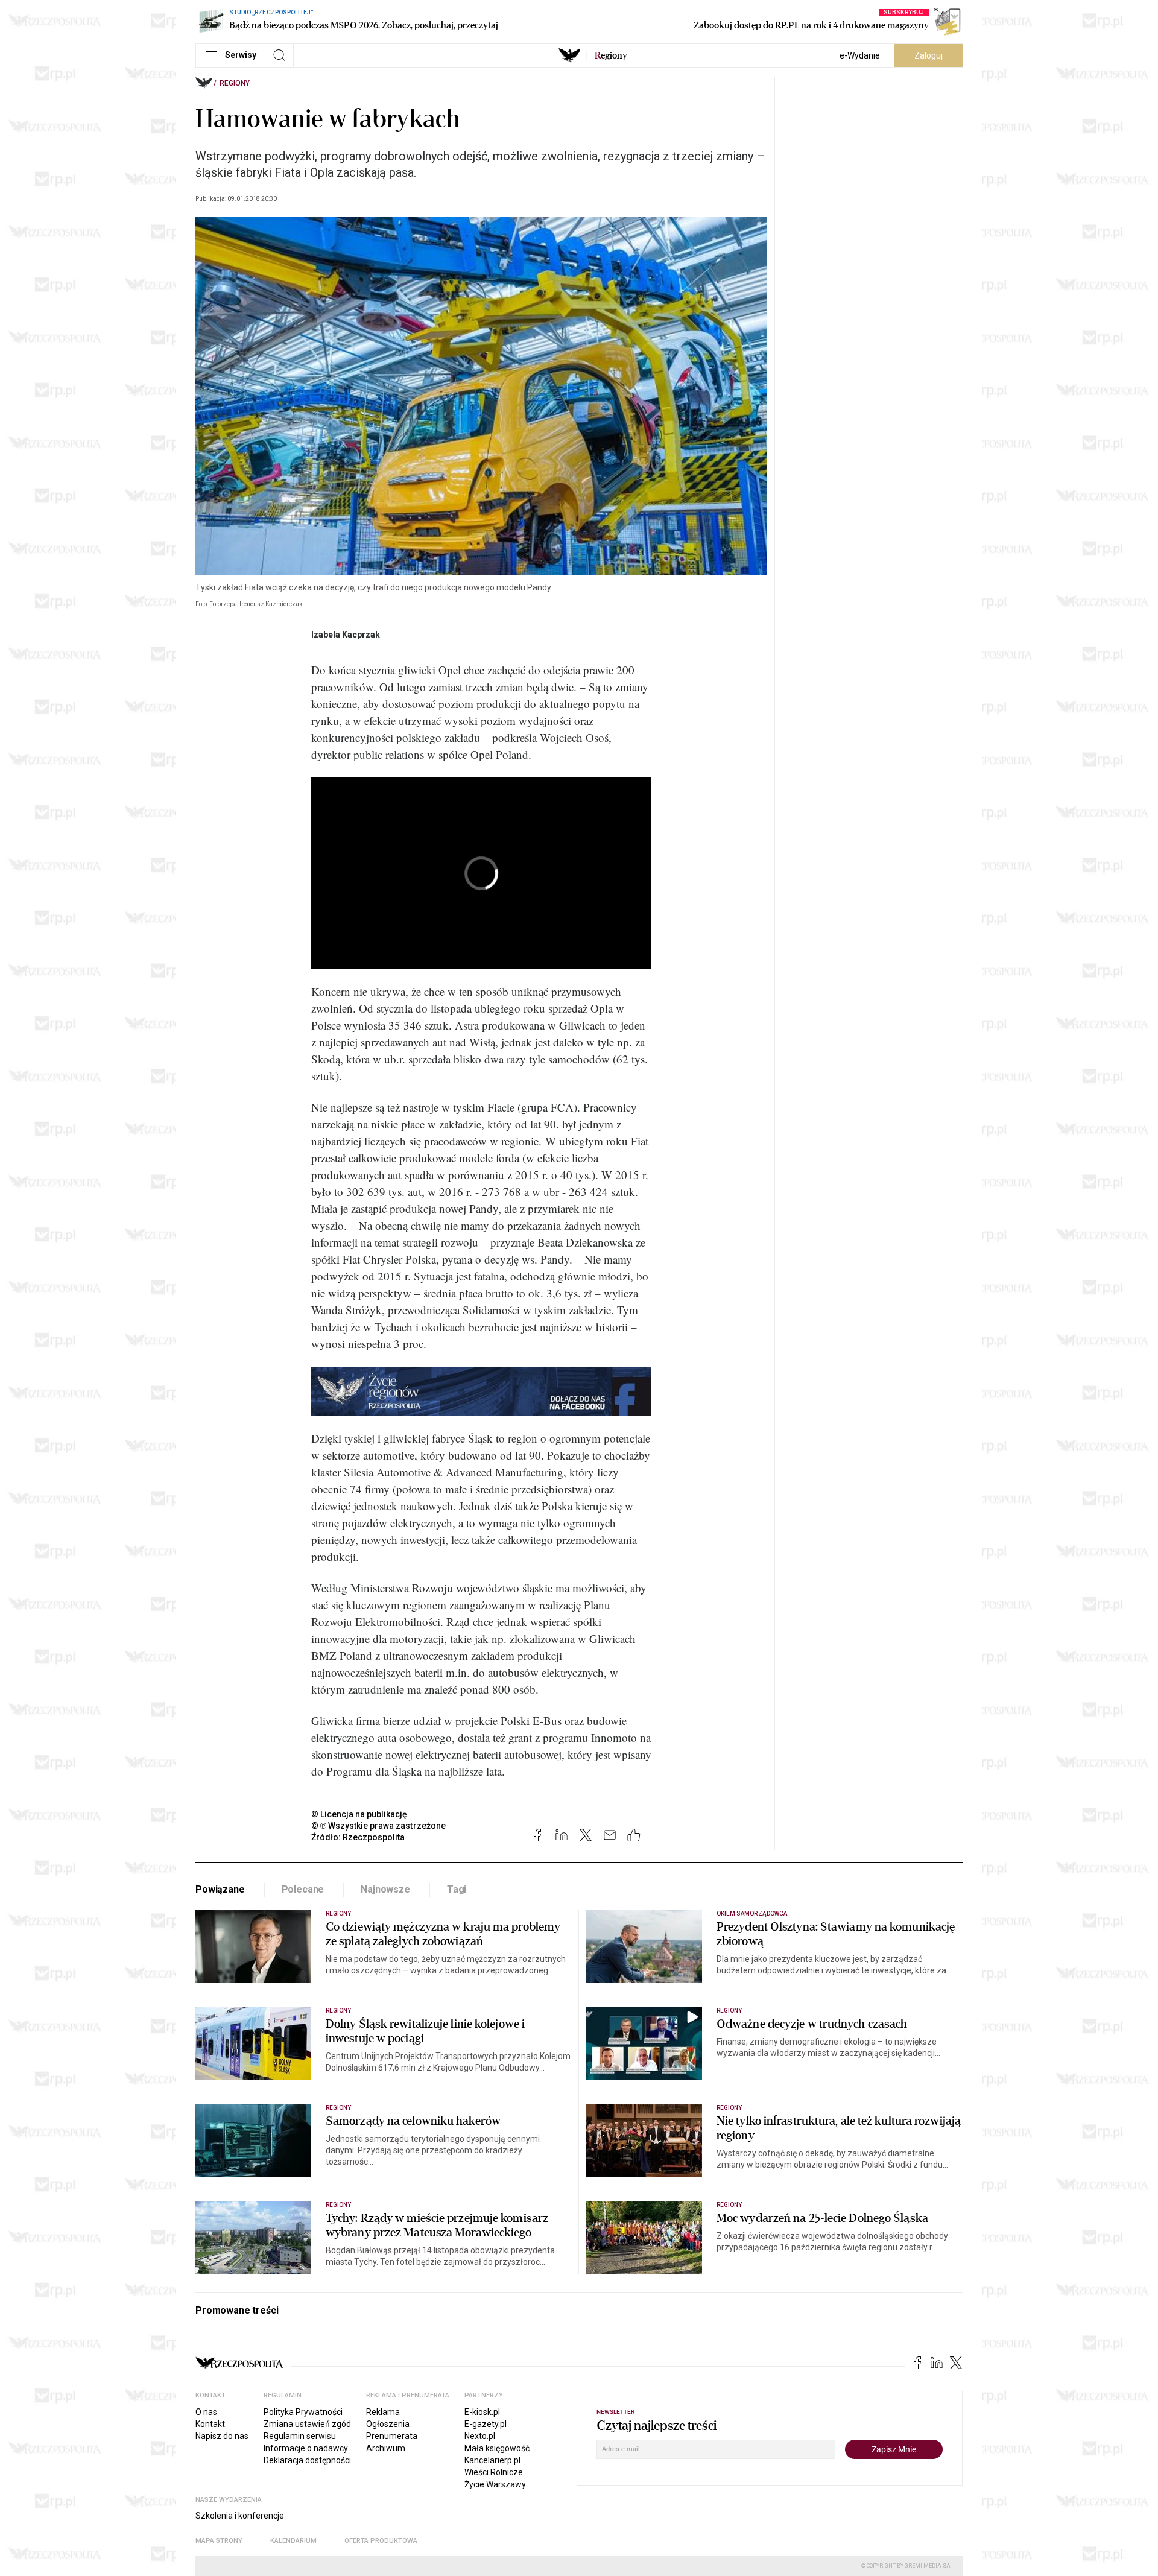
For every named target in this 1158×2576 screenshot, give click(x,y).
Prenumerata (392, 2436)
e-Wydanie (860, 55)
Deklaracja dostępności (307, 2460)
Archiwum (386, 2448)
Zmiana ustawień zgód (307, 2424)
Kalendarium (293, 2541)
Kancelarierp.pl (492, 2460)
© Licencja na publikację (359, 1814)
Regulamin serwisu (300, 2436)
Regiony (235, 83)
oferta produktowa (381, 2541)
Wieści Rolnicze (494, 2472)
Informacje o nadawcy (306, 2448)
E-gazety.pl (486, 2424)
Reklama (383, 2412)
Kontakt (210, 2424)
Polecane (303, 1889)
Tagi (457, 1889)
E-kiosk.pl (482, 2412)
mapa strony (219, 2541)
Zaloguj (929, 55)
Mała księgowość (497, 2448)
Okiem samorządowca (752, 1913)
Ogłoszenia (388, 2424)
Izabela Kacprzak (346, 635)
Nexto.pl (480, 2436)
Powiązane (220, 1889)
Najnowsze (385, 1889)
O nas (206, 2412)
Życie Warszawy (495, 2484)
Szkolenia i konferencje (240, 2516)
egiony (611, 55)
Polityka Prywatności (303, 2412)
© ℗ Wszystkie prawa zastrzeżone (378, 1826)
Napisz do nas (222, 2436)
